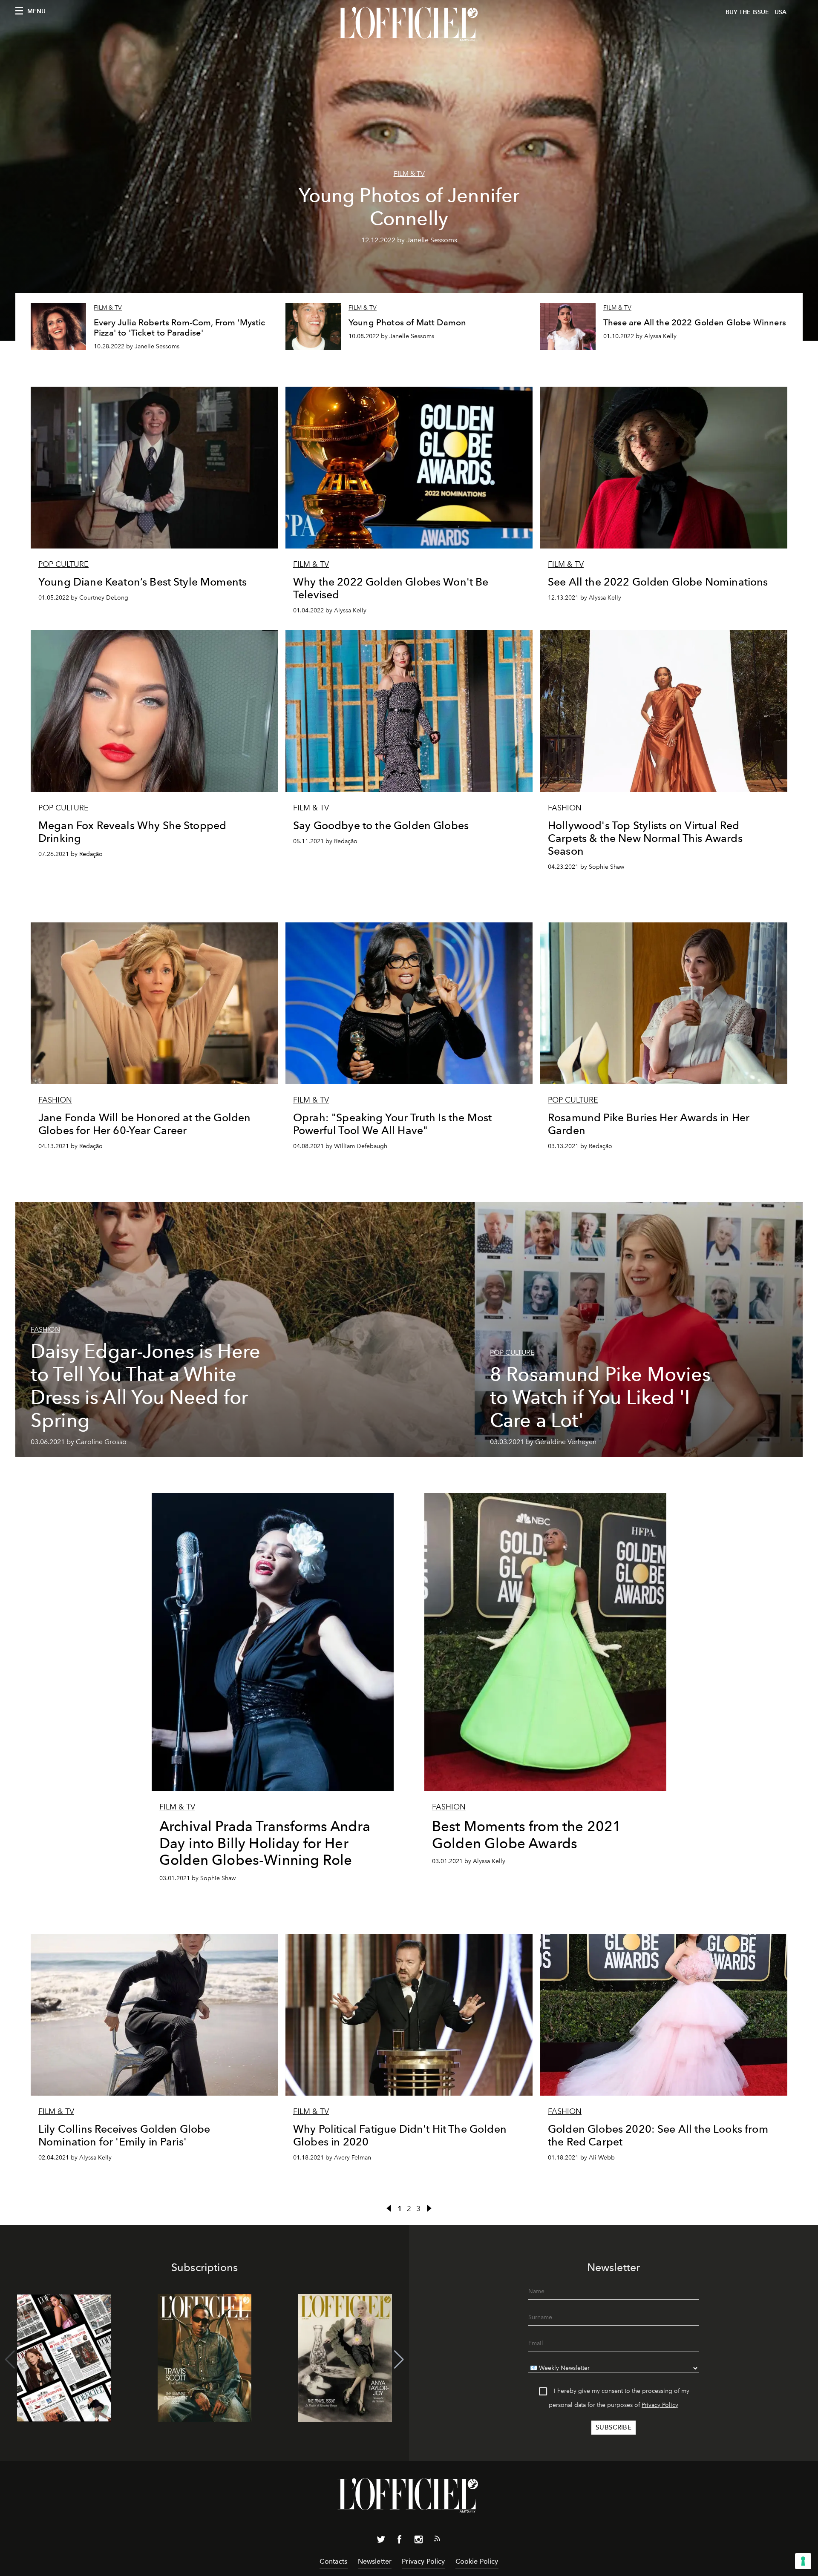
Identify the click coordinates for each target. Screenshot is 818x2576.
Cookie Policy (477, 2561)
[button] (399, 2360)
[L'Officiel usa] (409, 24)
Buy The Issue (747, 12)
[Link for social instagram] (418, 2541)
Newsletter (375, 2561)
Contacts (333, 2561)
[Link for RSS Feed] (437, 2540)
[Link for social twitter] (381, 2541)
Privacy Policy (660, 2405)
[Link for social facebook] (400, 2541)
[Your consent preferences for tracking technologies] (803, 2561)
